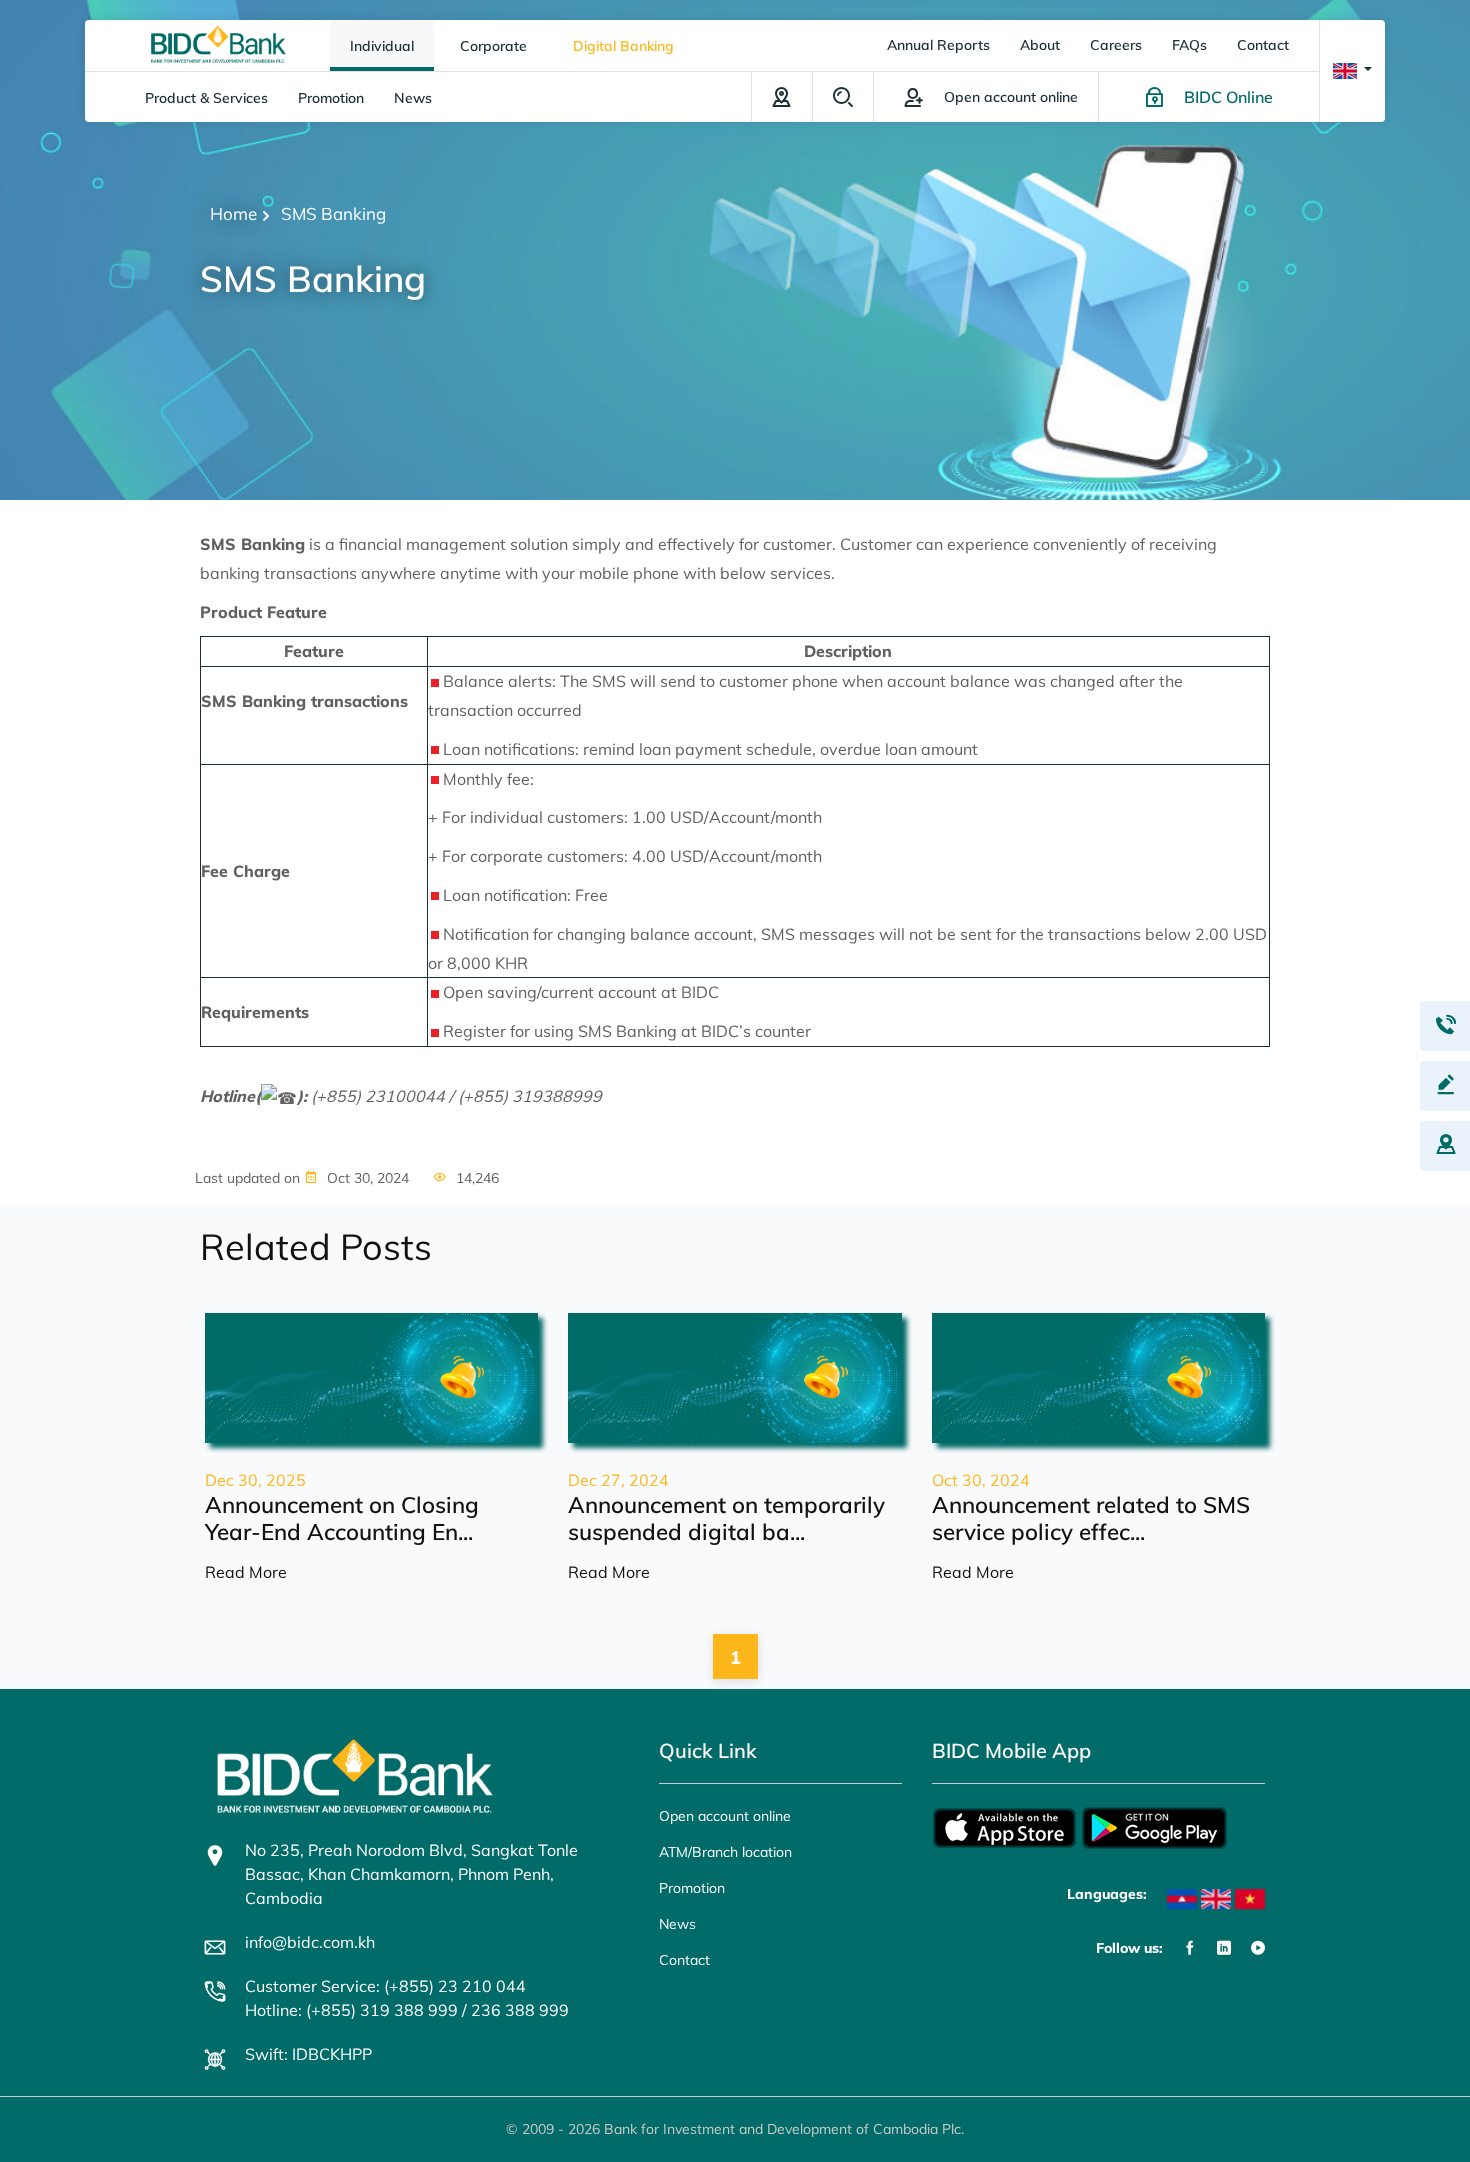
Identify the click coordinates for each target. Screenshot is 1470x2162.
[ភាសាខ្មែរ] (1182, 1899)
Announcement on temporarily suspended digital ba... (726, 1518)
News (413, 98)
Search (843, 97)
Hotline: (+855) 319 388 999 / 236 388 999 (407, 2010)
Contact (1263, 45)
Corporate (493, 46)
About (1040, 45)
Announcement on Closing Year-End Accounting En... (342, 1518)
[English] (1216, 1899)
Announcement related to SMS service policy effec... (1091, 1518)
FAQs (1189, 45)
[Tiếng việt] (1250, 1899)
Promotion (331, 98)
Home (233, 213)
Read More (246, 1572)
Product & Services (206, 98)
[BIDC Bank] (218, 43)
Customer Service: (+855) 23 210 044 (385, 1986)
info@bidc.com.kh (310, 1942)
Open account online (725, 1816)
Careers (1116, 45)
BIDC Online (1228, 97)
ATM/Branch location (782, 97)
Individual (382, 46)
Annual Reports (938, 45)
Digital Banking (623, 46)
